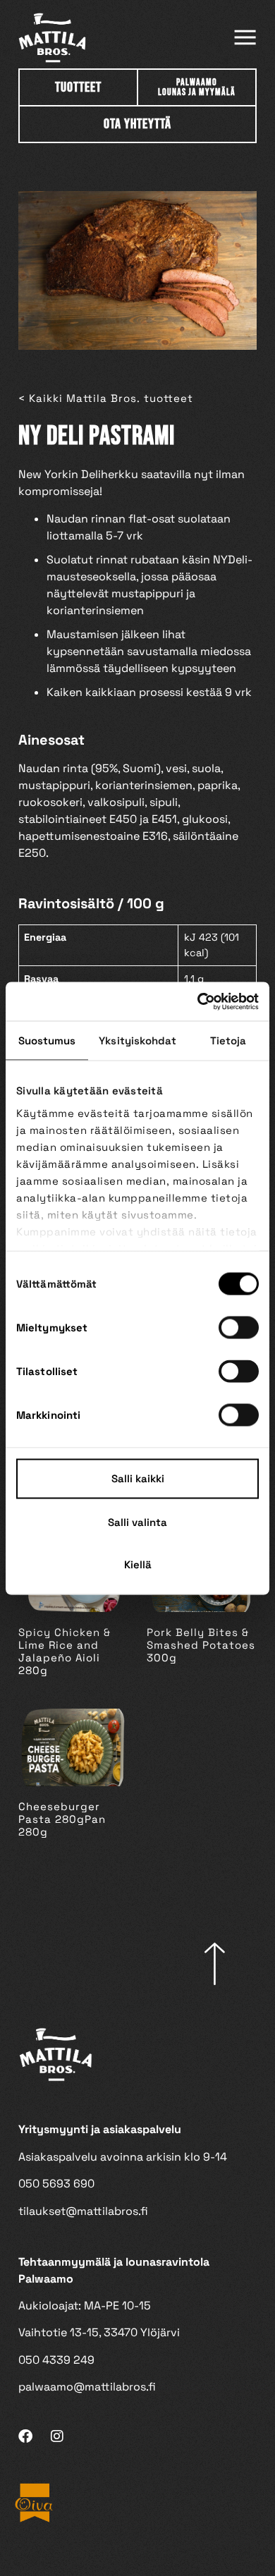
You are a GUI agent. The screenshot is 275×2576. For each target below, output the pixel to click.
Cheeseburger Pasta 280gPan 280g (62, 1819)
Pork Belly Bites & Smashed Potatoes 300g (201, 1645)
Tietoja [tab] (228, 1040)
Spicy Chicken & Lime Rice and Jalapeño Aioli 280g (65, 1651)
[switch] (239, 1328)
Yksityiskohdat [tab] (137, 1040)
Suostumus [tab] (47, 1040)
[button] (245, 38)
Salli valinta (137, 1522)
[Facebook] (25, 2436)
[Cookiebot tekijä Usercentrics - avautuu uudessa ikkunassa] (198, 1001)
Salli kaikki (138, 1478)
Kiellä (138, 1564)
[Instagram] (57, 2436)
